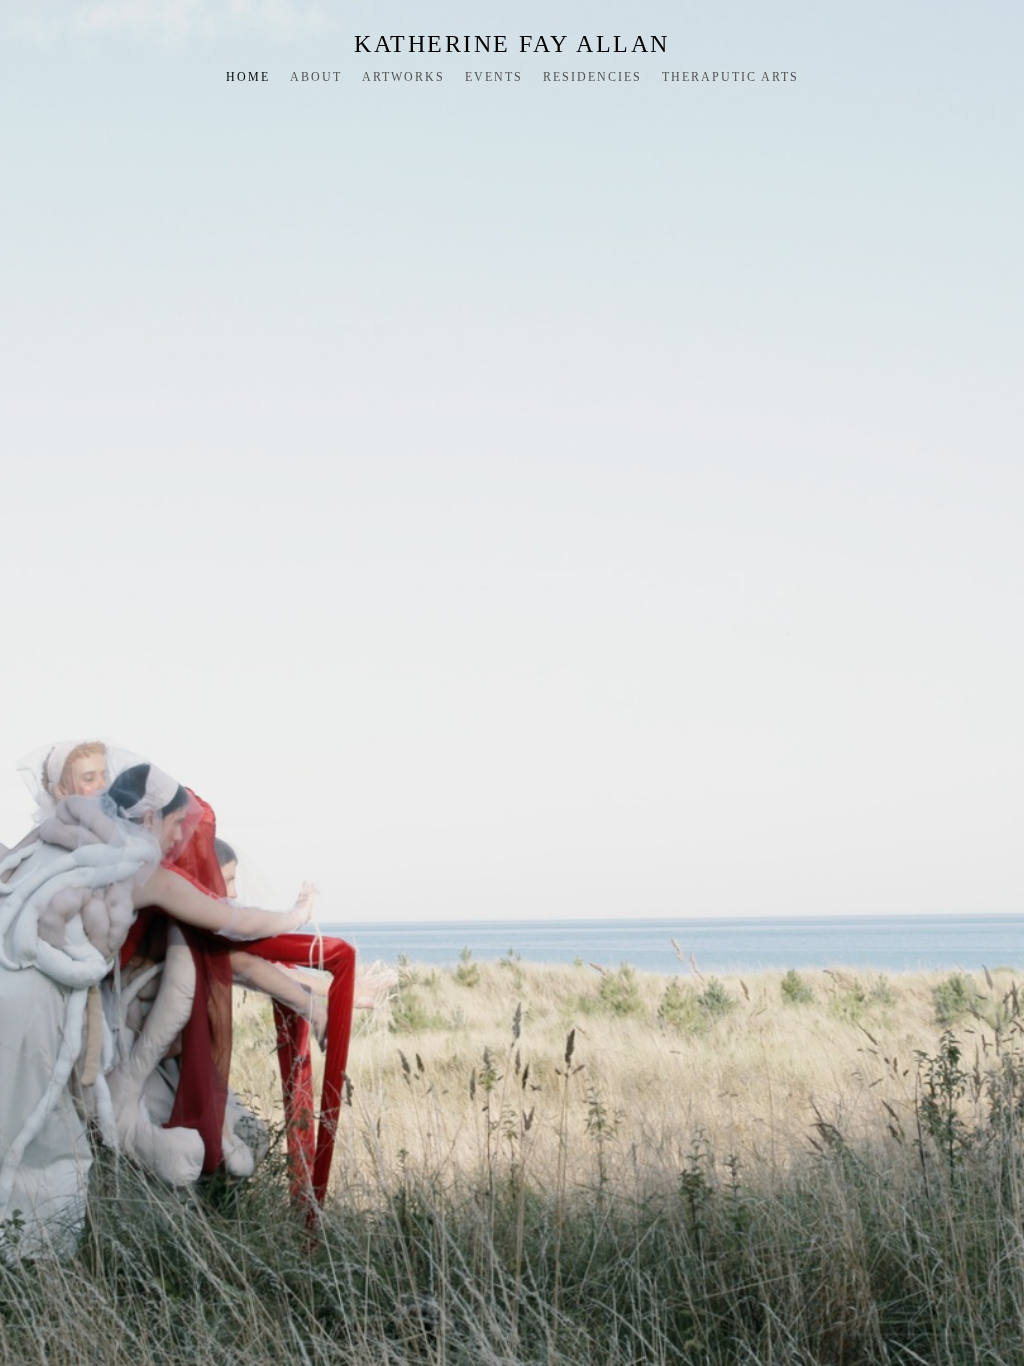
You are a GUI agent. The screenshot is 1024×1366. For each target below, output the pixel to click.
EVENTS (494, 77)
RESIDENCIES (592, 77)
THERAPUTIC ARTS (730, 77)
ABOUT (316, 77)
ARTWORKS (403, 77)
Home (248, 77)
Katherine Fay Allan (512, 44)
